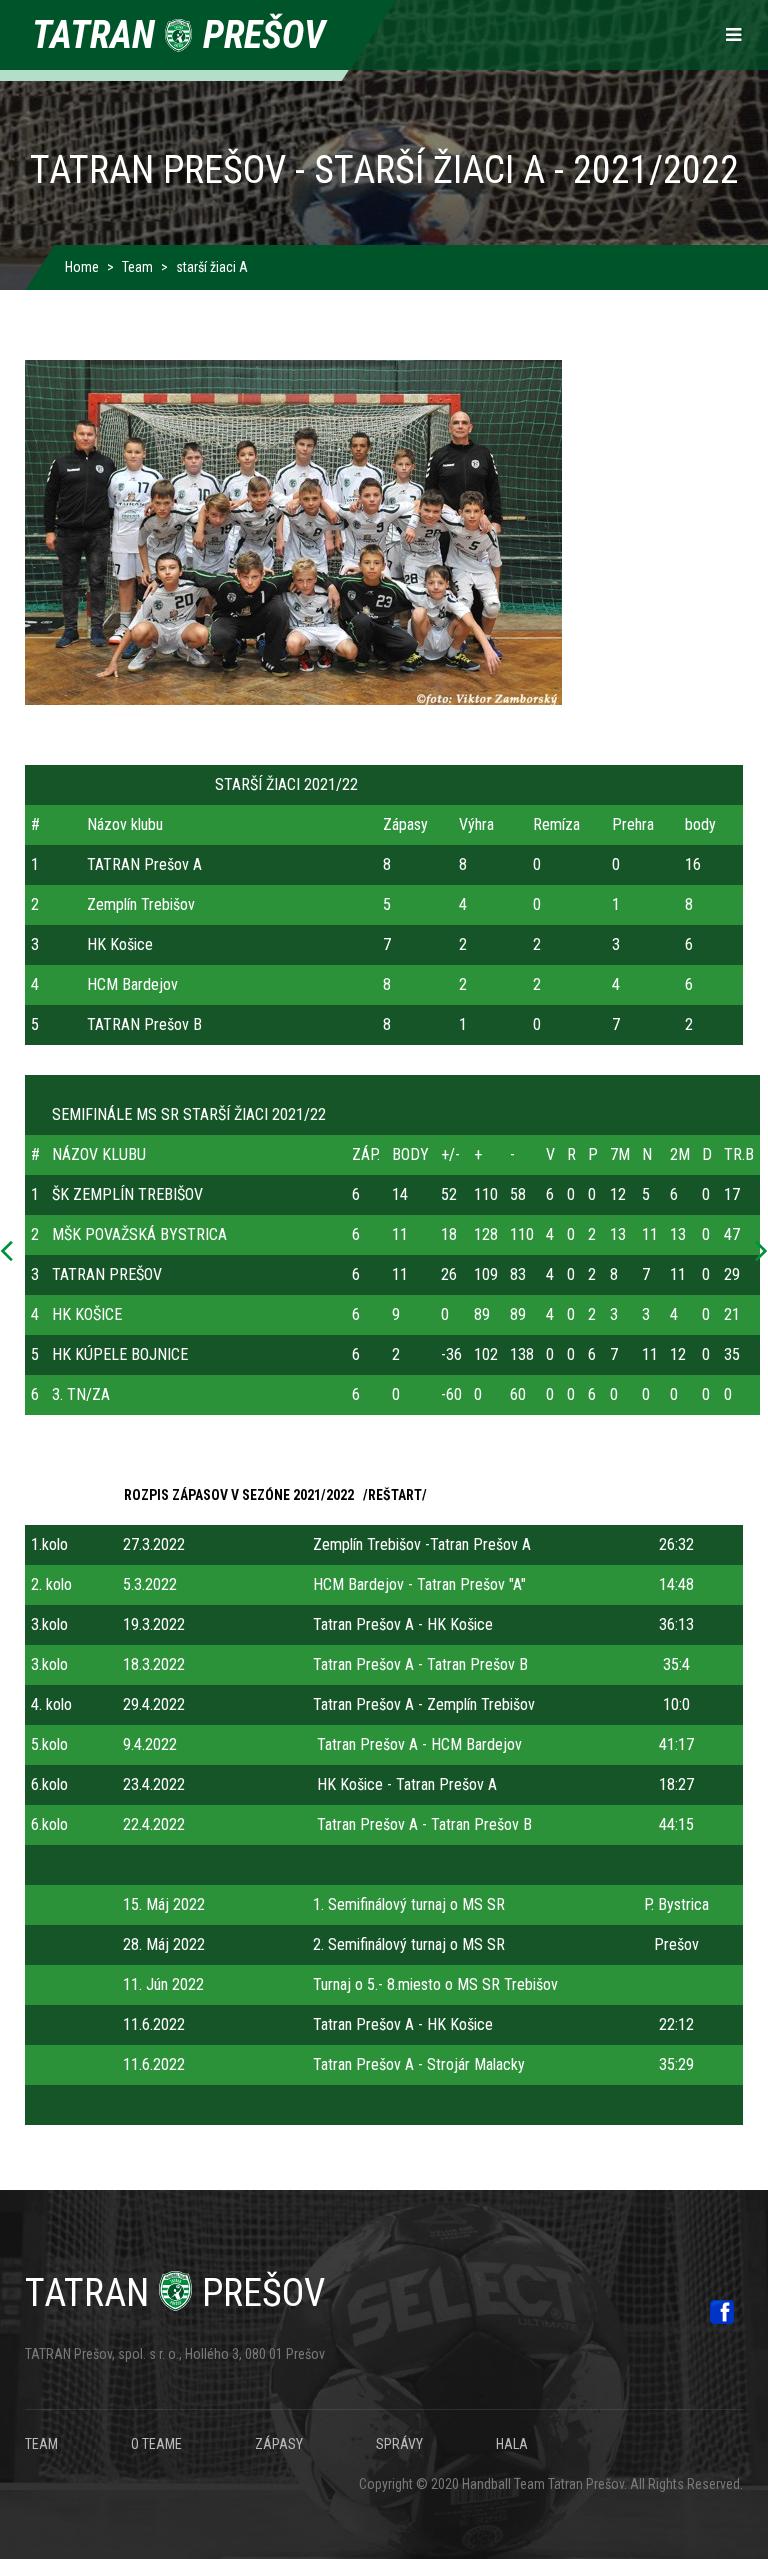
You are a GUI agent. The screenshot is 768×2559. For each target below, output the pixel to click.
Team (137, 267)
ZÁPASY (279, 2444)
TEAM (41, 2444)
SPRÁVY (399, 2444)
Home (82, 267)
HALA (512, 2444)
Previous (12, 1252)
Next (756, 1252)
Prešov (175, 2293)
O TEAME (156, 2444)
